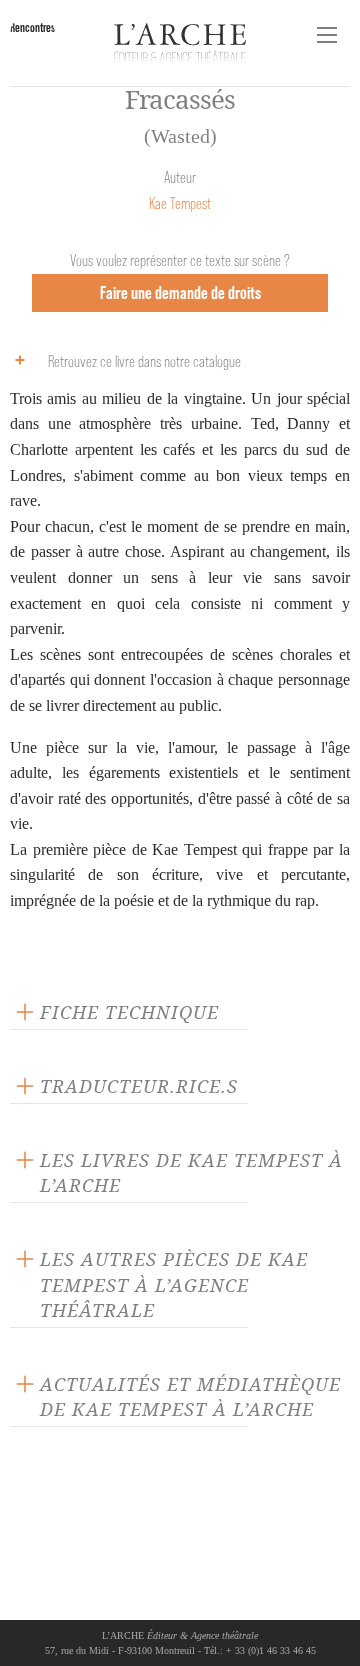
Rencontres (32, 27)
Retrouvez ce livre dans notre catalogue (144, 361)
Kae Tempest (180, 203)
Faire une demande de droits (180, 292)
